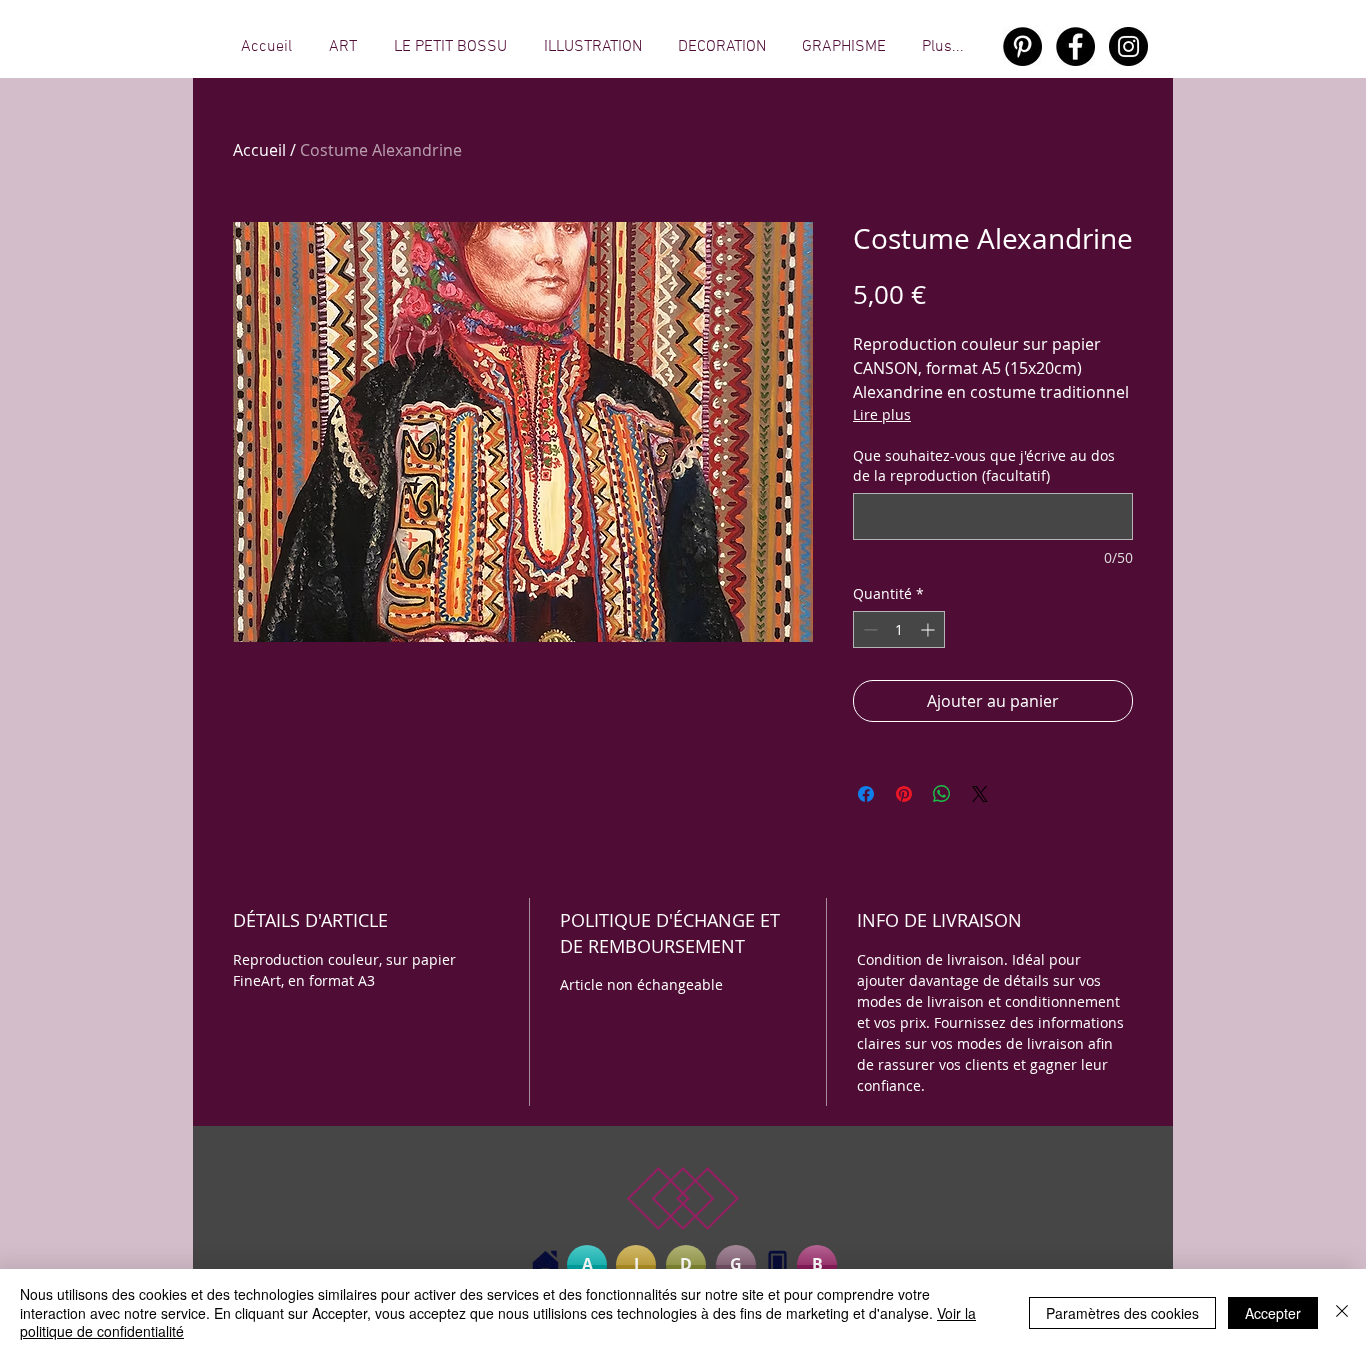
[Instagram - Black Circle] (1128, 46)
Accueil (259, 150)
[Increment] (929, 629)
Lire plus (882, 414)
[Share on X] (980, 794)
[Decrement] (868, 629)
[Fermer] (1342, 1312)
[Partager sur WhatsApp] (942, 794)
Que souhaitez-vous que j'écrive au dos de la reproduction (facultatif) (984, 465)
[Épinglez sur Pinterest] (904, 794)
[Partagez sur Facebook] (866, 794)
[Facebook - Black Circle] (1075, 46)
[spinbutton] (899, 629)
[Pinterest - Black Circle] (1022, 46)
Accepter (1273, 1313)
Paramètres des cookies (1122, 1313)
